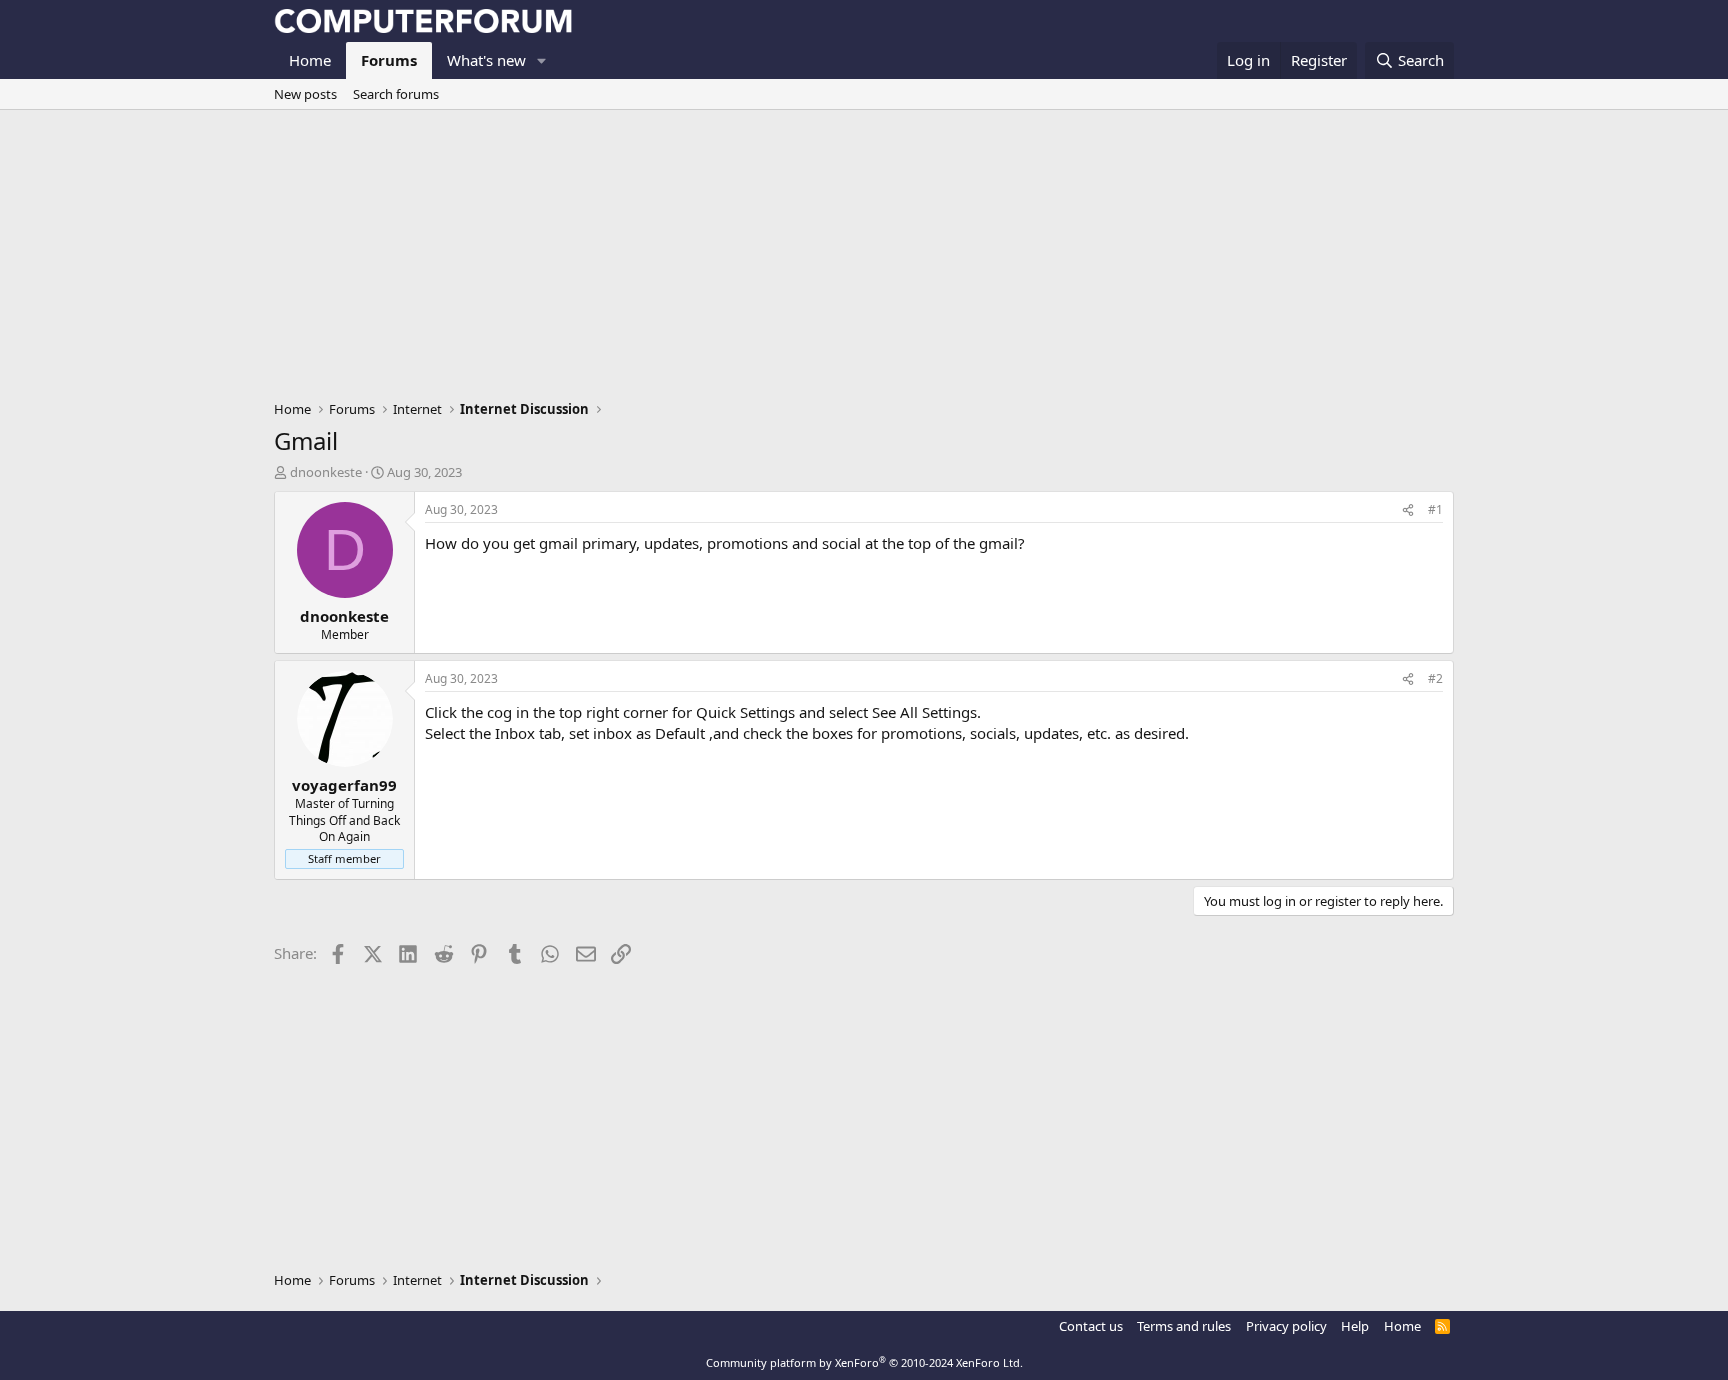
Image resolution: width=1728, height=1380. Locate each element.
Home (310, 60)
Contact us (1091, 1326)
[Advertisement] (864, 260)
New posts (305, 94)
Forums (389, 60)
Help (1355, 1326)
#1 (1435, 509)
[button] (542, 60)
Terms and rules (1184, 1326)
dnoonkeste (326, 472)
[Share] (1408, 510)
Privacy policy (1286, 1326)
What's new (486, 60)
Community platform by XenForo (864, 1362)
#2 (1435, 678)
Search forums (396, 94)
